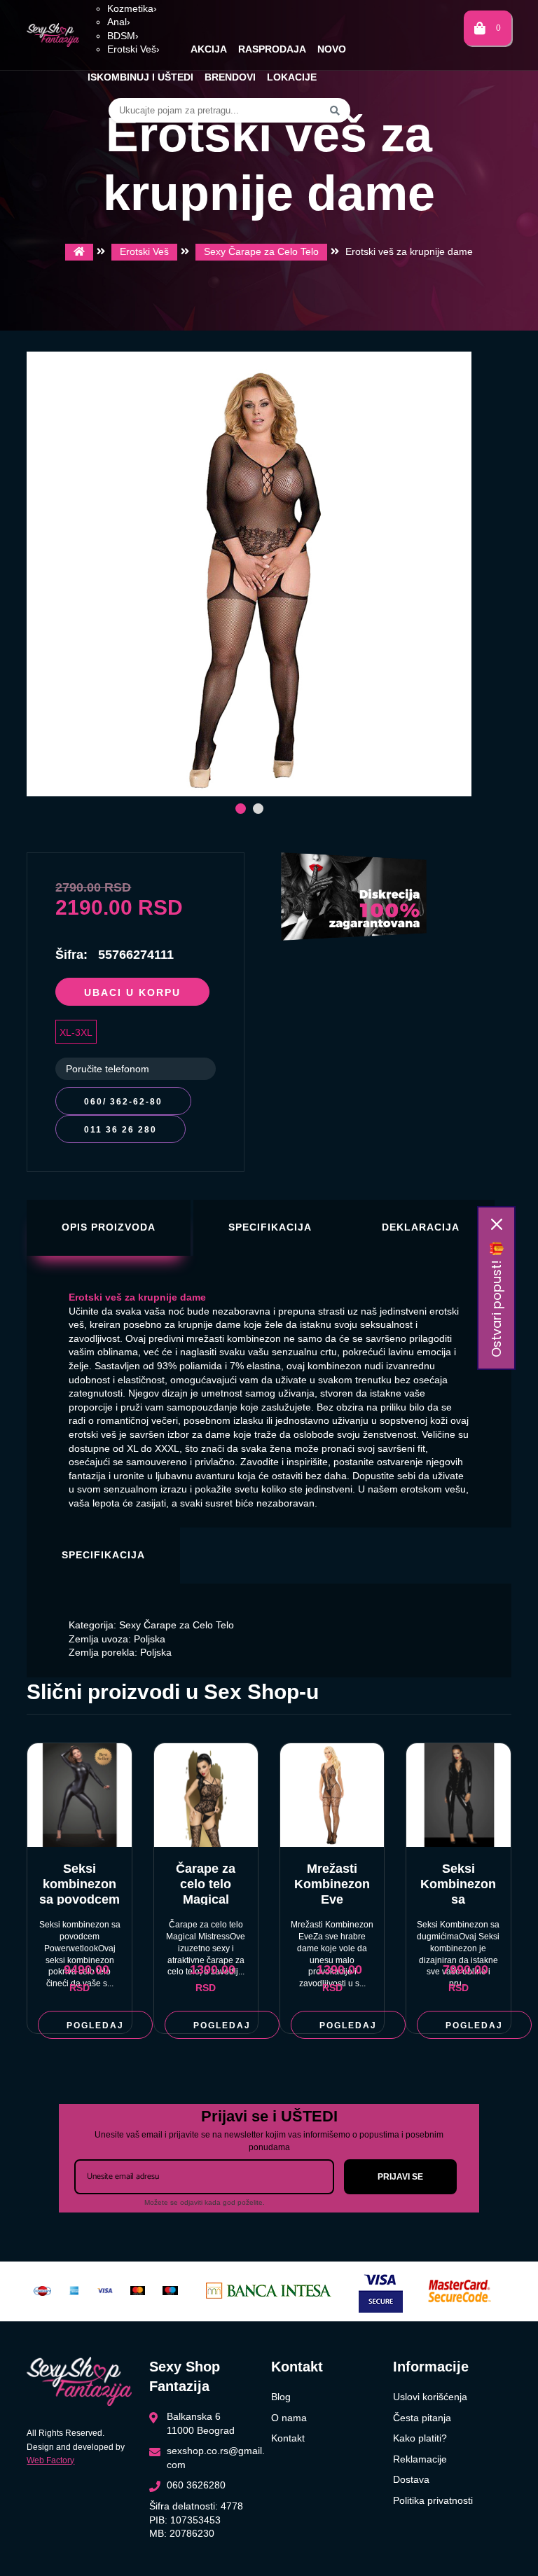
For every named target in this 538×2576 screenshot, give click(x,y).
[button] (241, 809)
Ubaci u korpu (132, 992)
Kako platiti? (420, 2438)
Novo (332, 49)
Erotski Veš (133, 49)
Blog (281, 2397)
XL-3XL (76, 1032)
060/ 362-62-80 (123, 1102)
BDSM (123, 36)
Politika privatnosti (433, 2500)
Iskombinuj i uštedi (140, 77)
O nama (289, 2418)
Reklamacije (420, 2459)
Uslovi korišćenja (430, 2397)
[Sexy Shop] (79, 252)
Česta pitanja (422, 2418)
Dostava (411, 2479)
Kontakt (288, 2438)
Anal (119, 22)
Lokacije (292, 77)
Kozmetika (132, 8)
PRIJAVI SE (400, 2177)
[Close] (497, 1224)
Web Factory (50, 2460)
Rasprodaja (272, 49)
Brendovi (230, 77)
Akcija (209, 49)
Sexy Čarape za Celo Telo (261, 251)
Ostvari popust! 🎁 (496, 1299)
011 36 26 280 (120, 1130)
